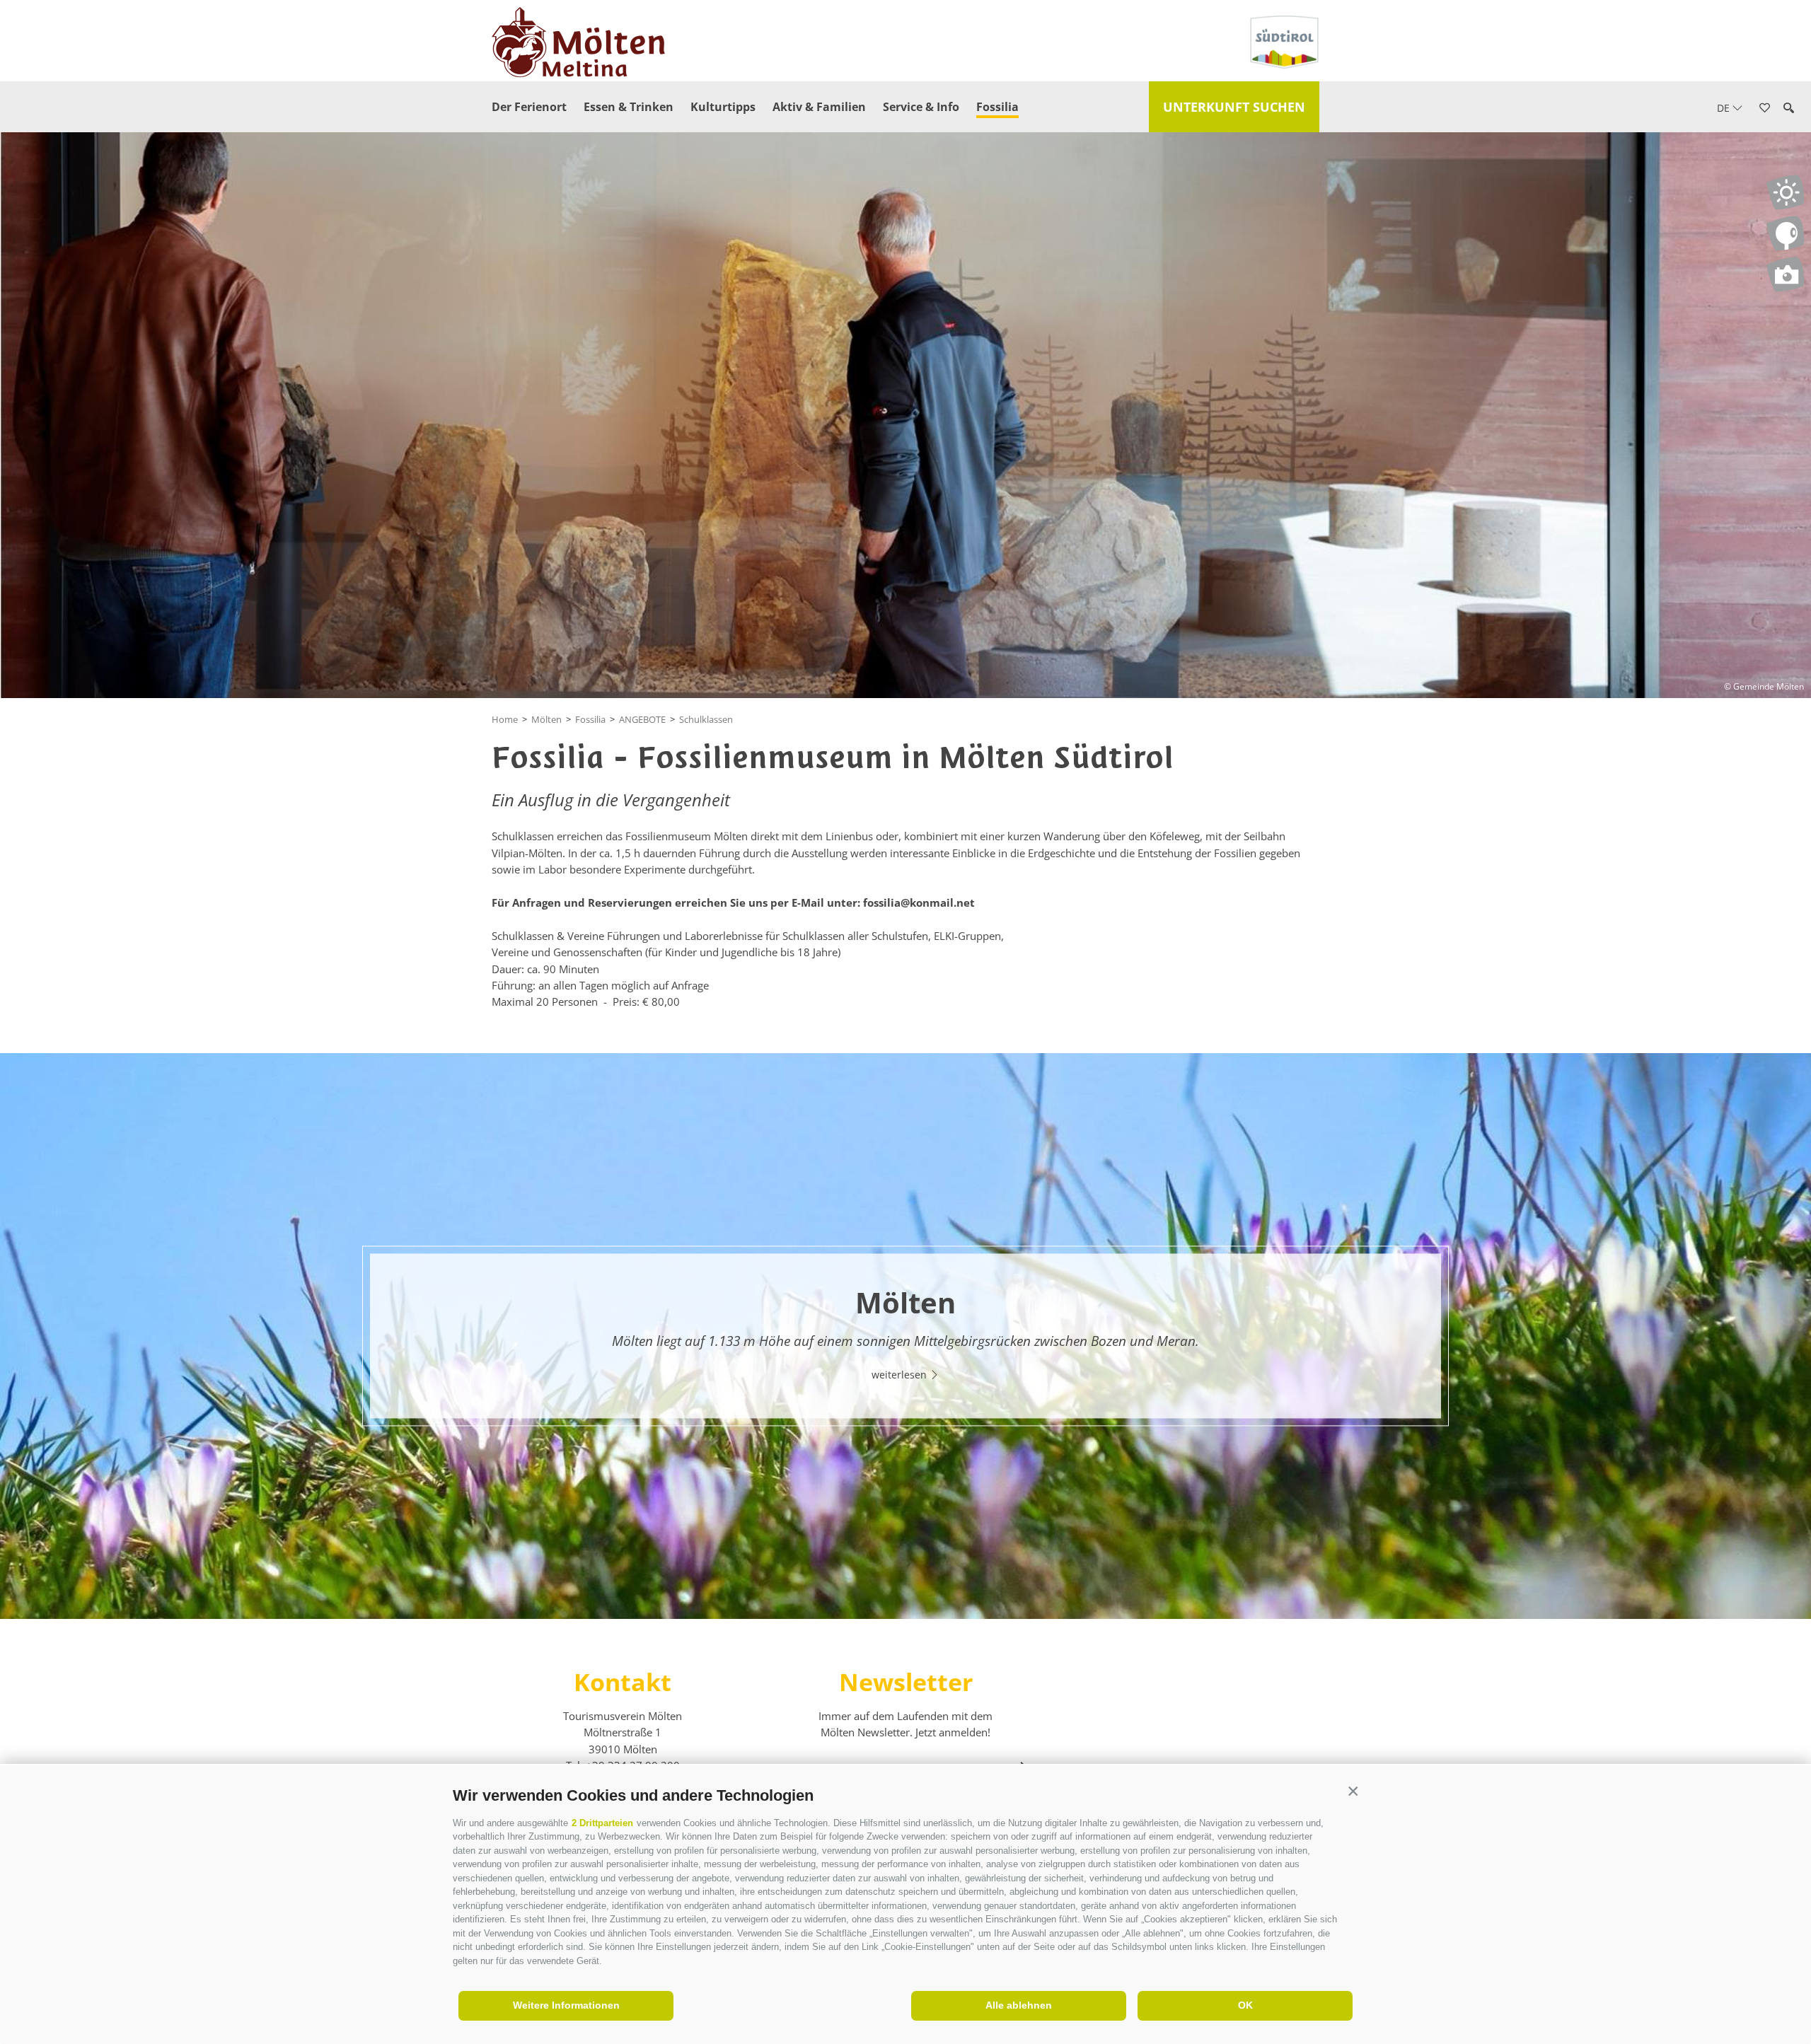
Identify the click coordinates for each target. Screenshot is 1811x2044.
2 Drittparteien (602, 1823)
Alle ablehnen (1019, 2005)
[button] (1353, 1792)
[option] (905, 1336)
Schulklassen (706, 719)
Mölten (546, 719)
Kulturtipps (723, 107)
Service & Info (921, 107)
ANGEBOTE (642, 719)
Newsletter (906, 1682)
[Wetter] (1785, 192)
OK (1245, 2005)
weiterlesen (901, 1375)
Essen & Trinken (629, 107)
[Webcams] (1785, 233)
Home (505, 719)
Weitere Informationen (566, 2005)
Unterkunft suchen (1234, 107)
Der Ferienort (529, 107)
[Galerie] (1785, 274)
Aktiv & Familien (819, 107)
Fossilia (997, 107)
